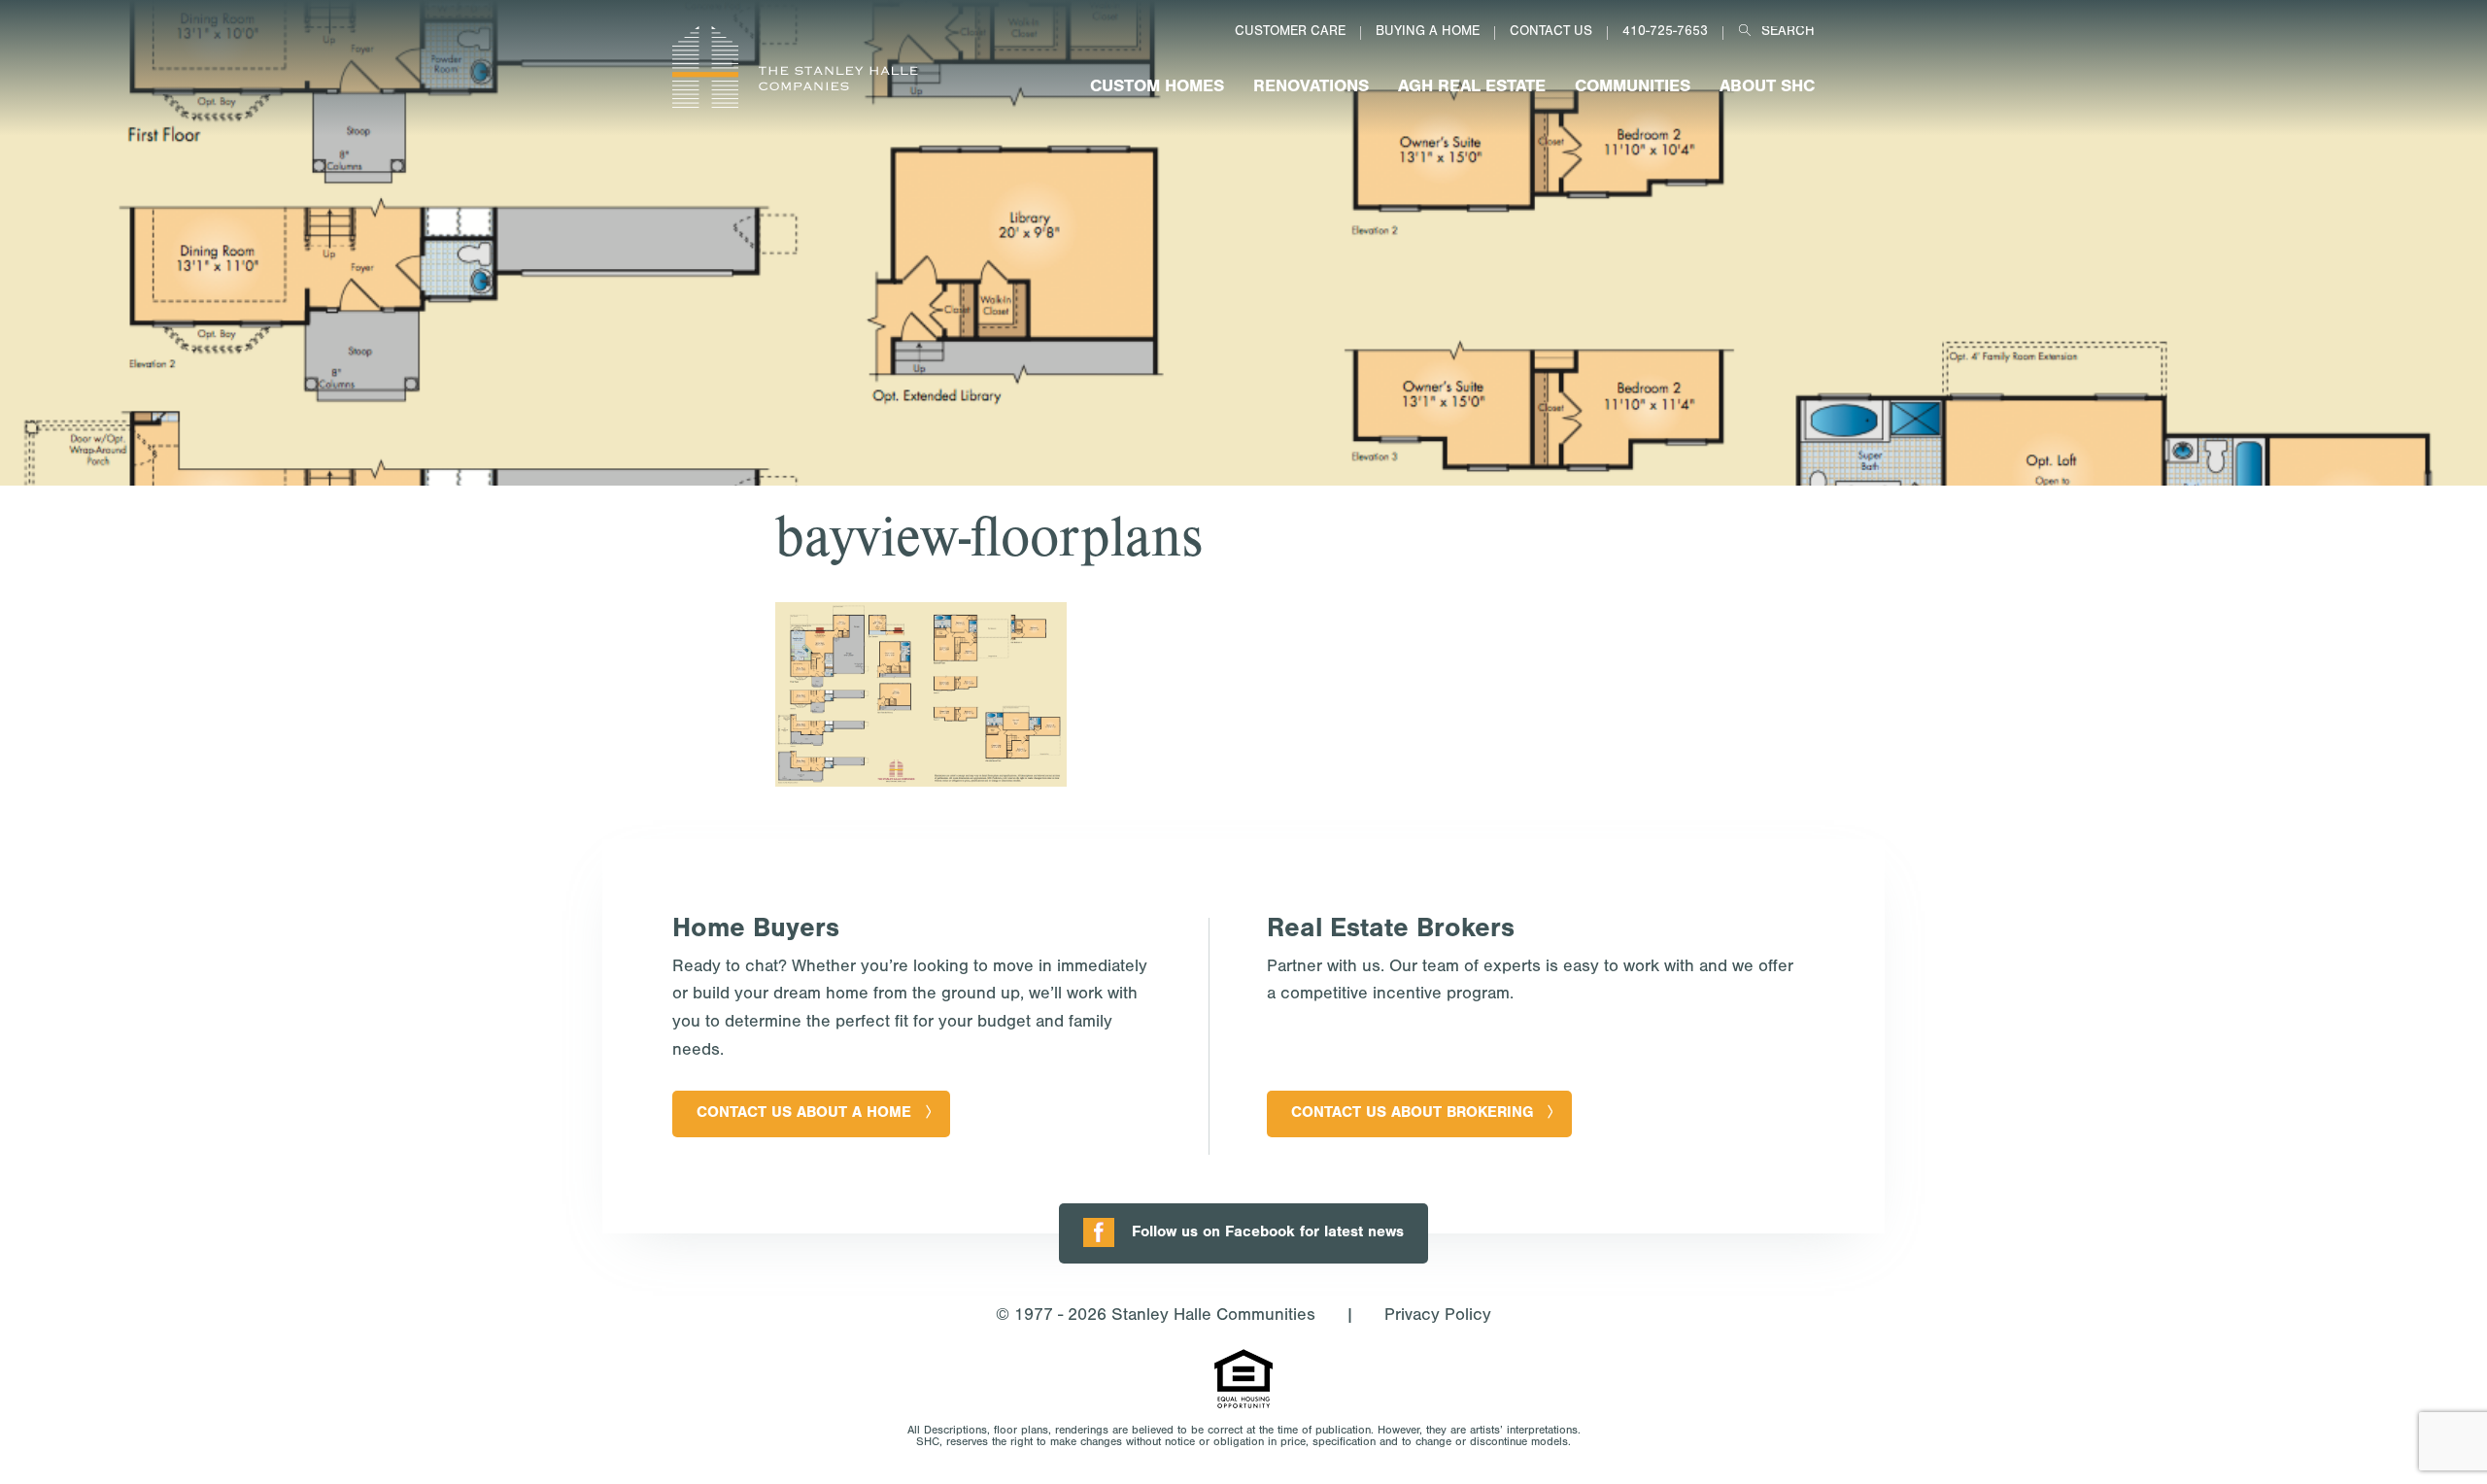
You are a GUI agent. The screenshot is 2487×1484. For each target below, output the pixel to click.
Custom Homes (1157, 88)
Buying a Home (1428, 33)
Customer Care (1290, 33)
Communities (1633, 88)
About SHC (1767, 88)
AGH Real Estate (1472, 88)
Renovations (1311, 88)
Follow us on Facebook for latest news (1268, 1233)
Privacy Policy (1438, 1317)
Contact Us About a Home (804, 1114)
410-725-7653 (1665, 33)
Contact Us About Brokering (1412, 1114)
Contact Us (1551, 33)
